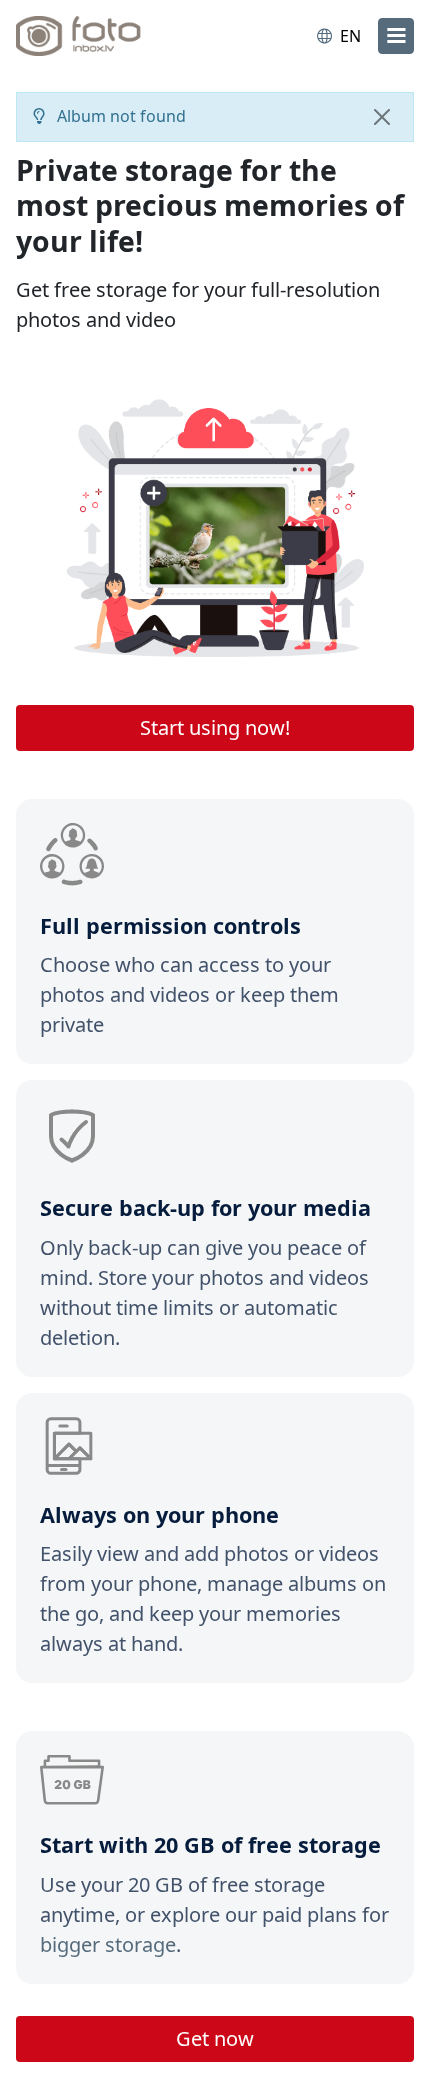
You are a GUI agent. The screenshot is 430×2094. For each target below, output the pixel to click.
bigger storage (108, 1944)
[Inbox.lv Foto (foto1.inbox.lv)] (98, 36)
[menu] (396, 36)
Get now (215, 2038)
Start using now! (215, 727)
